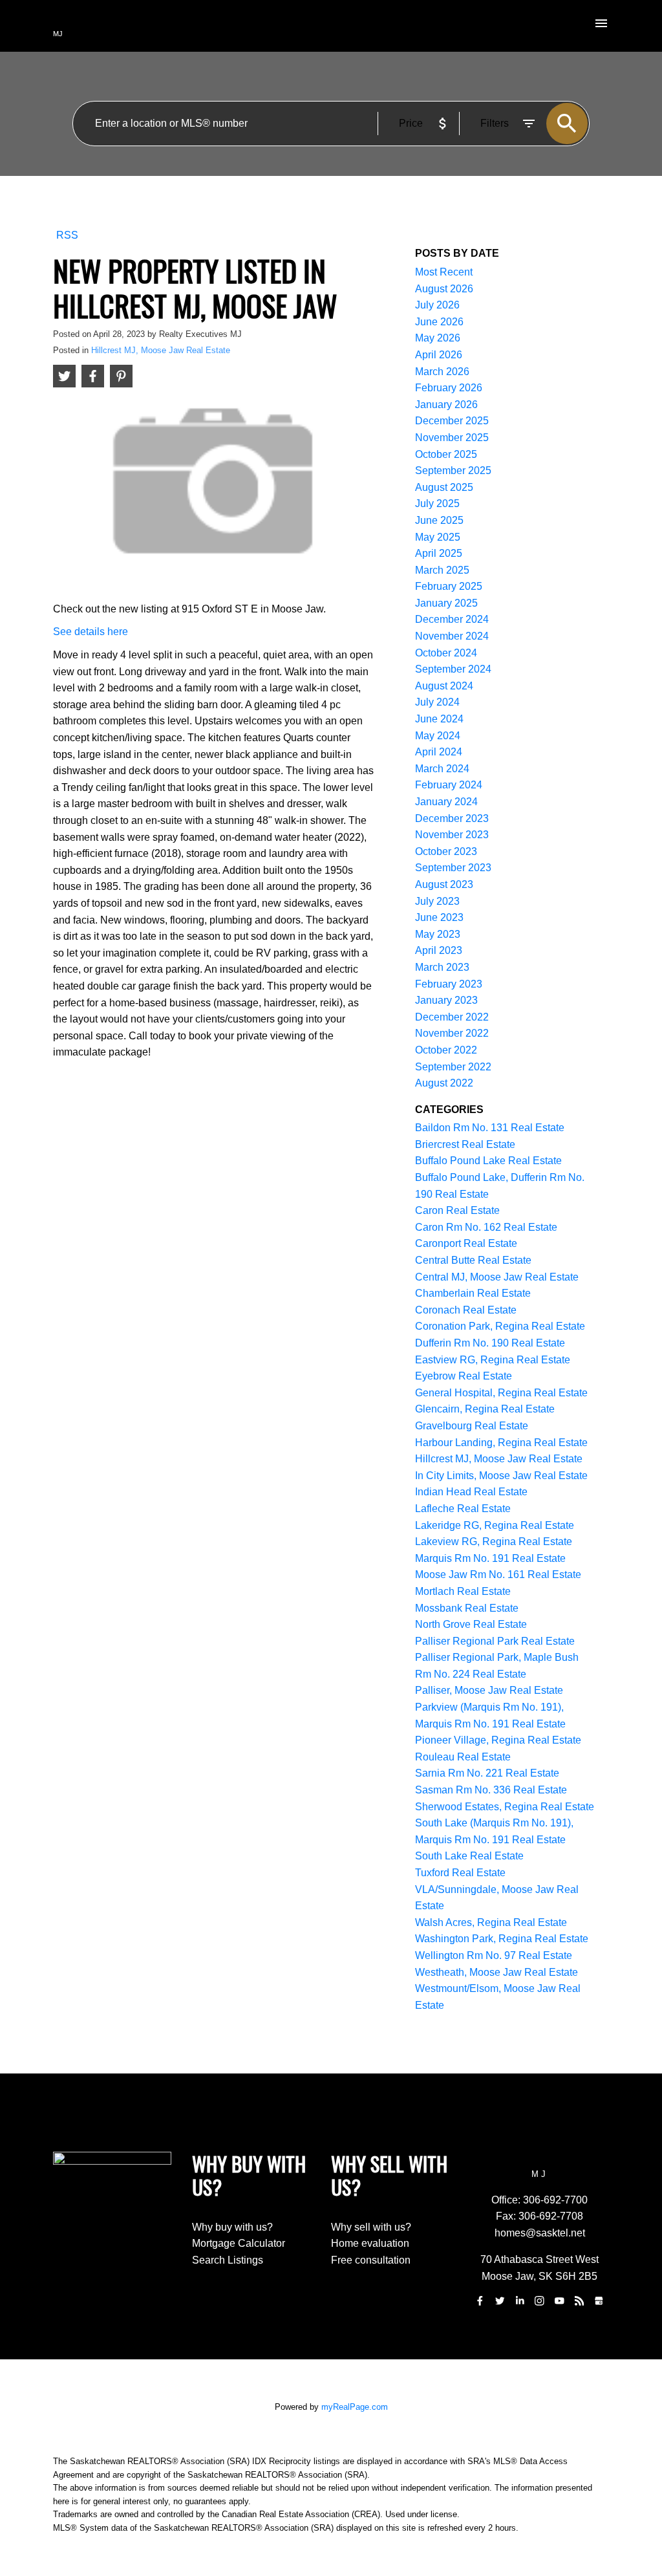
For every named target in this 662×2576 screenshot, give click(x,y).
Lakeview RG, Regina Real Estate (494, 1542)
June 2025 (439, 520)
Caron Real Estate (457, 1210)
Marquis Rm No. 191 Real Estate (490, 1558)
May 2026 (438, 338)
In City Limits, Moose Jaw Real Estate (501, 1476)
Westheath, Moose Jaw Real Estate (496, 1972)
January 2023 (446, 1000)
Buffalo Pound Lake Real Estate (488, 1161)
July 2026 (437, 305)
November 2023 (452, 835)
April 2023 (439, 950)
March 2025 (442, 570)
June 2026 (439, 322)
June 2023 (439, 917)
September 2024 (453, 669)
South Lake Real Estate (469, 1856)
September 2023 (453, 868)
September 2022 (453, 1067)
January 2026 (446, 405)
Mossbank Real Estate (467, 1608)
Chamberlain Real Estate (473, 1293)
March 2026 (442, 372)
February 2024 (449, 785)
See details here (91, 632)
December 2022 (452, 1017)
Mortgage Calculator (239, 2243)
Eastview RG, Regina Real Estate (493, 1360)
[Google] (599, 2301)
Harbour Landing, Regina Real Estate (501, 1443)
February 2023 (449, 984)
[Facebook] (480, 2301)
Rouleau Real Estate (463, 1757)
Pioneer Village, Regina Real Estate (498, 1740)
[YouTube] (559, 2301)
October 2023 (446, 851)
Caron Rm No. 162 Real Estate (486, 1227)
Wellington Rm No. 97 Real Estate (494, 1955)
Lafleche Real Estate (463, 1509)
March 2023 (442, 967)
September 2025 (453, 471)
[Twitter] (500, 2301)
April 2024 (439, 752)
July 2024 (437, 702)
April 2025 (439, 553)
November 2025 (452, 438)
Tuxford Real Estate (460, 1873)
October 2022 (446, 1050)
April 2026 (439, 355)
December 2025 (452, 421)
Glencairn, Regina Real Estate (485, 1409)
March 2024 (442, 769)
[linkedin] (520, 2301)
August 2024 (444, 686)
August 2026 (444, 289)
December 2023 (452, 818)
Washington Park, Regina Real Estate (502, 1939)
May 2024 (438, 736)
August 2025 (444, 487)
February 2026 (449, 388)
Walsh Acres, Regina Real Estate (491, 1922)
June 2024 (439, 719)
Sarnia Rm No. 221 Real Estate (487, 1773)
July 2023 (437, 901)
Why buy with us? (232, 2227)
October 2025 (446, 454)
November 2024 (452, 636)
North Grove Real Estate (471, 1624)
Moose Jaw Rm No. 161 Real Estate (498, 1575)
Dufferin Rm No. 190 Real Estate (490, 1343)
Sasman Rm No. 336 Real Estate (491, 1790)
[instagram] (539, 2301)
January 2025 (446, 603)
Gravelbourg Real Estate (472, 1426)
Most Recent (444, 272)
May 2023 (438, 934)
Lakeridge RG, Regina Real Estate (495, 1525)
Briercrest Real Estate (465, 1144)
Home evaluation (370, 2243)
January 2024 (446, 802)
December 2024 (452, 619)
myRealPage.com (355, 2407)
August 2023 (444, 884)
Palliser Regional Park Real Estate (495, 1641)
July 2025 (437, 503)
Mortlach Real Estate (463, 1591)
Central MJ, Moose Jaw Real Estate (497, 1277)
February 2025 (449, 586)
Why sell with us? (371, 2227)
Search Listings (228, 2260)
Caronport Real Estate (466, 1243)
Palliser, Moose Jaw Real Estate (489, 1690)
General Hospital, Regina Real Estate (501, 1393)
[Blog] (579, 2301)
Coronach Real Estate (466, 1310)
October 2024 (446, 653)
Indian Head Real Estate (471, 1492)
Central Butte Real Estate (473, 1260)
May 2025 (438, 537)
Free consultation (371, 2260)
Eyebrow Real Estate (464, 1376)
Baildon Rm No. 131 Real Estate (490, 1128)
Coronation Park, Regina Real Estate (500, 1326)
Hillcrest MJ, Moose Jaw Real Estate (161, 350)
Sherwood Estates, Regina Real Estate (505, 1807)
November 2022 (452, 1033)
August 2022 (444, 1083)
